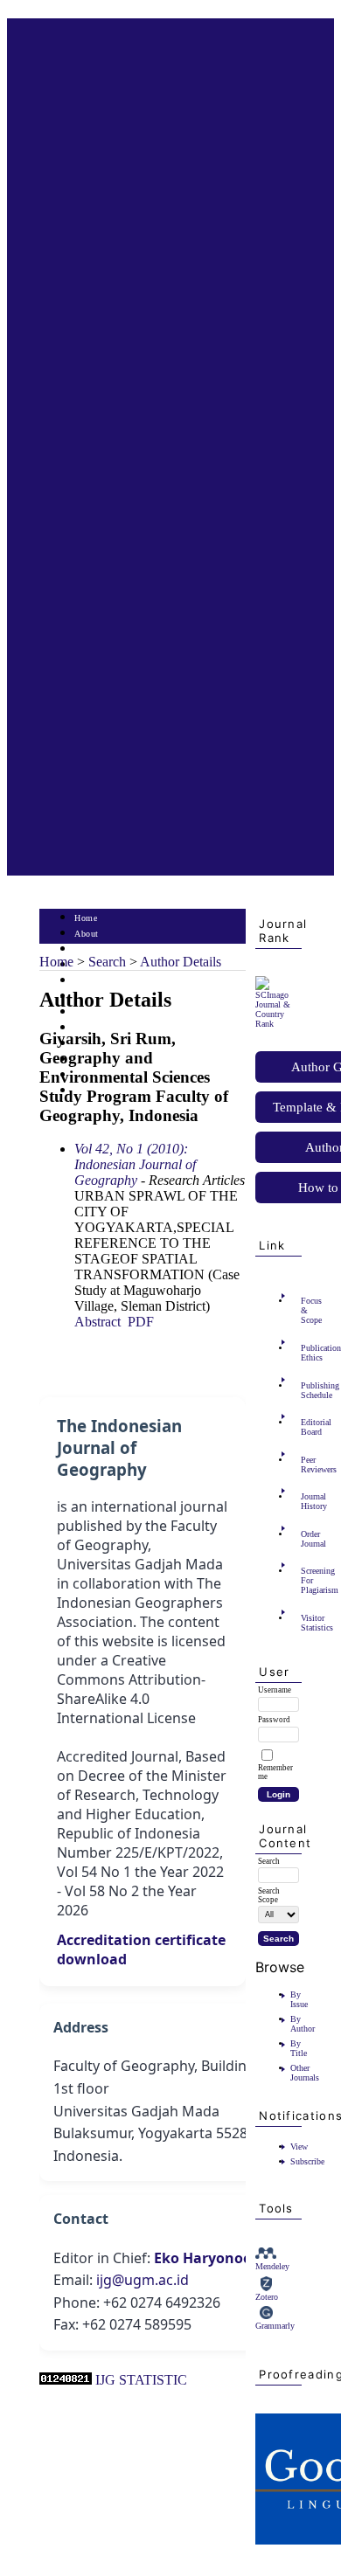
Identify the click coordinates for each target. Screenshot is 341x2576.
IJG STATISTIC (141, 2380)
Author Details (181, 962)
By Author (303, 2024)
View (299, 2147)
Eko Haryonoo (203, 2258)
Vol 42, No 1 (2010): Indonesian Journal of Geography (135, 1164)
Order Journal (306, 1539)
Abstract (97, 1322)
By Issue (299, 1999)
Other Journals (305, 2073)
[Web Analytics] (66, 2380)
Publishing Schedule (306, 1390)
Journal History (306, 1501)
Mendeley (272, 2266)
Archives (91, 1012)
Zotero (267, 2297)
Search (87, 981)
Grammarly (275, 2326)
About (87, 934)
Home (86, 918)
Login (86, 949)
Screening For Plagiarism (306, 1580)
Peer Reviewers (306, 1465)
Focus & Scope (306, 1310)
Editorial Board (306, 1427)
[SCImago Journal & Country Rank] (278, 1024)
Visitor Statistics (306, 1623)
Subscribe (307, 2161)
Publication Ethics (306, 1353)
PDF (141, 1322)
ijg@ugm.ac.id (143, 2280)
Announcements (105, 1028)
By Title (299, 2048)
